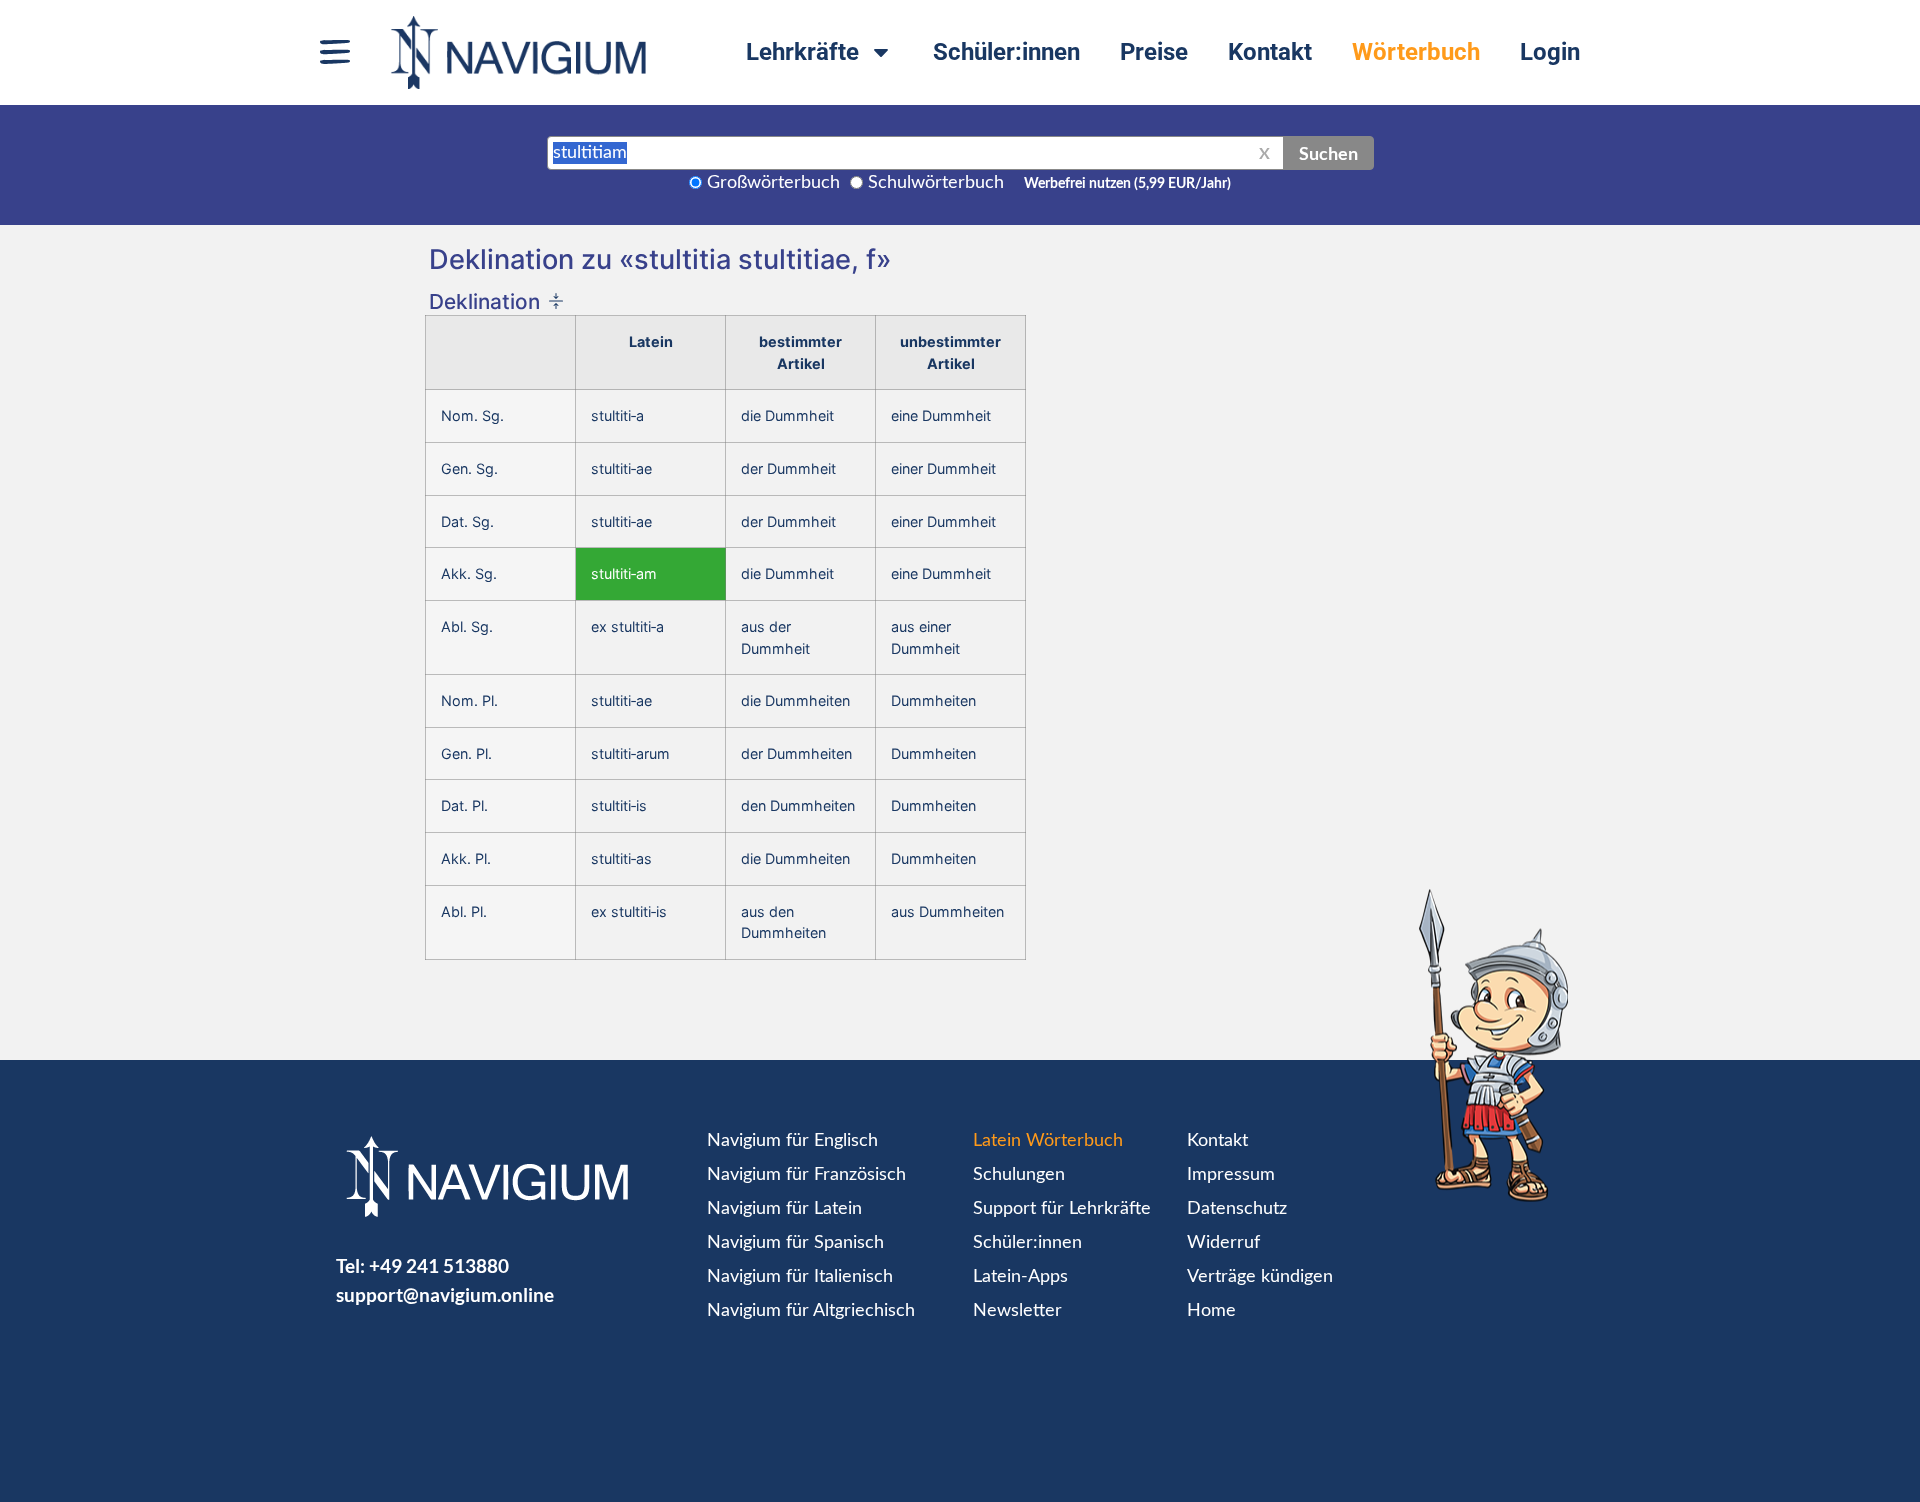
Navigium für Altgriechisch (811, 1311)
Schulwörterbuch (936, 183)
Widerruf (1223, 1243)
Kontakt (1270, 52)
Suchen (1328, 153)
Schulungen (1019, 1175)
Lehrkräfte (802, 52)
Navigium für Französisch (806, 1175)
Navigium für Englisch (792, 1141)
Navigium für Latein (784, 1209)
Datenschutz (1237, 1209)
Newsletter (1017, 1311)
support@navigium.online (445, 1294)
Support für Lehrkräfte (1062, 1209)
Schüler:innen (1006, 52)
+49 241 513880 (439, 1265)
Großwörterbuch (773, 183)
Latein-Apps (1020, 1277)
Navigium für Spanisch (795, 1243)
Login (1550, 52)
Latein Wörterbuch (1048, 1141)
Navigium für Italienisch (800, 1277)
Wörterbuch (1416, 52)
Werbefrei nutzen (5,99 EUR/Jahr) (1127, 184)
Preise (1154, 52)
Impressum (1231, 1175)
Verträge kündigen (1260, 1277)
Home (1211, 1311)
